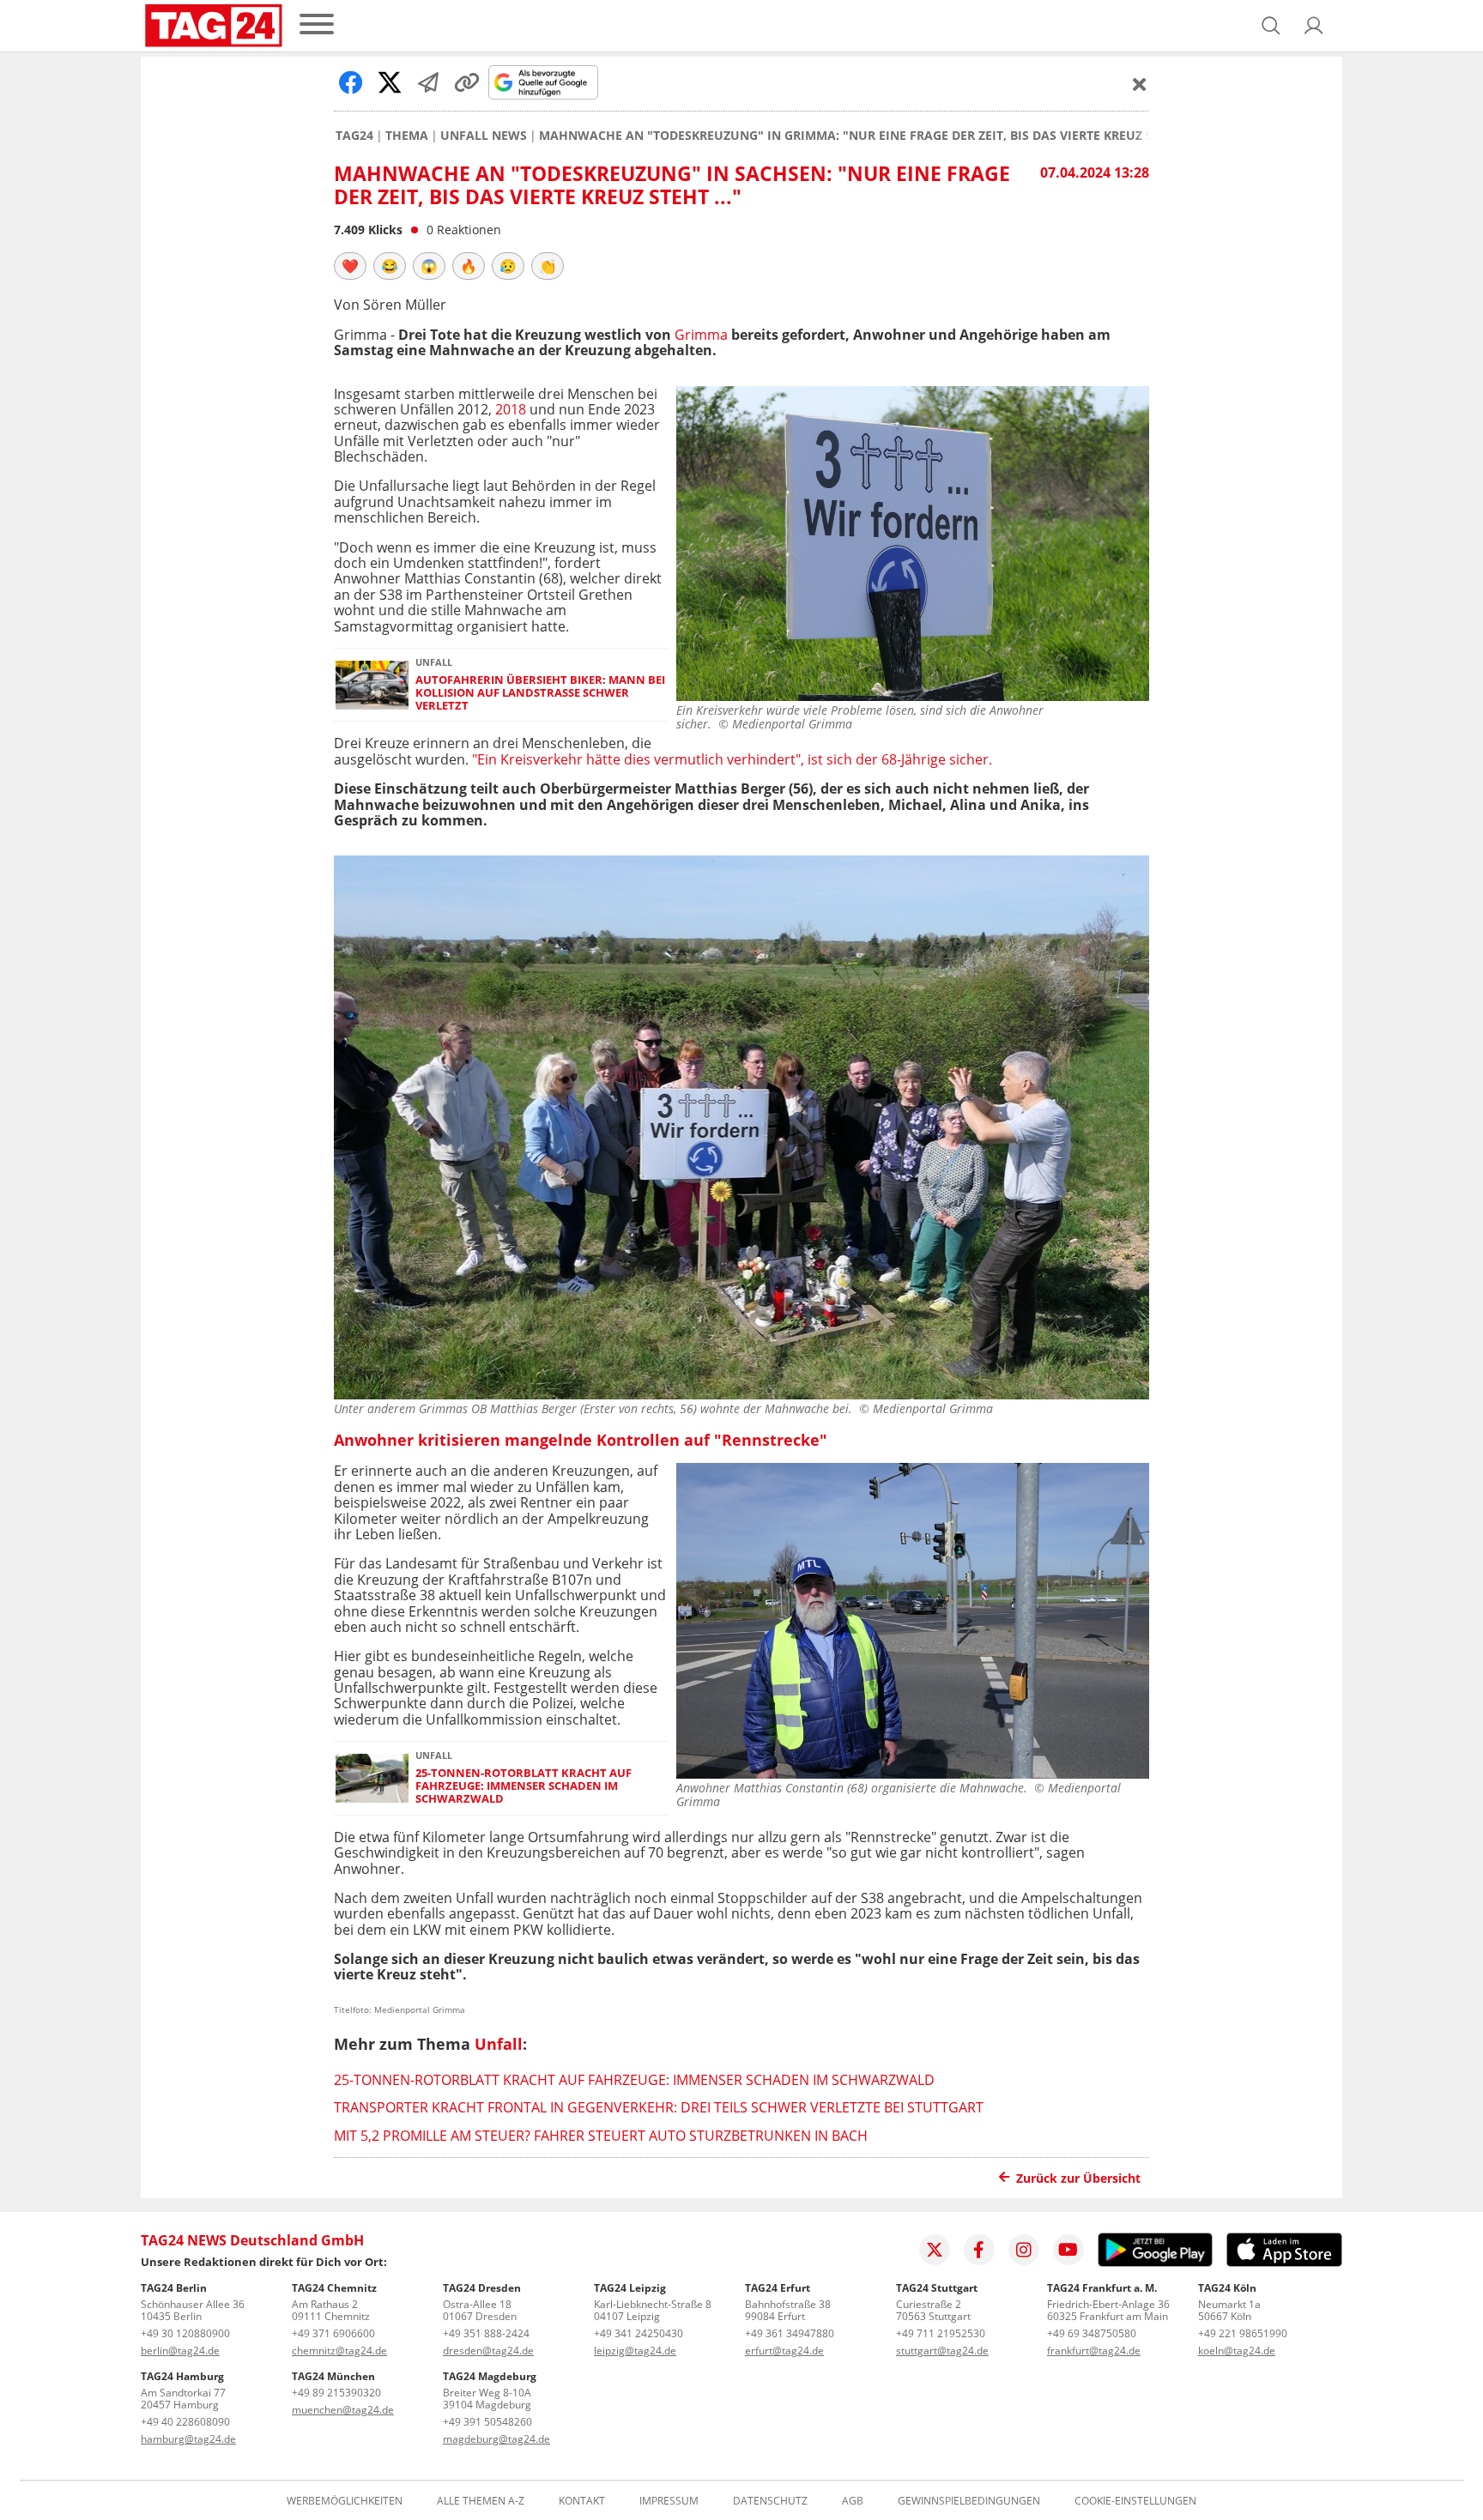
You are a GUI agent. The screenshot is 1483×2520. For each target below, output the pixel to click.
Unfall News (484, 136)
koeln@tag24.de (1237, 2351)
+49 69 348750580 (1092, 2333)
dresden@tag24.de (488, 2351)
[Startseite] (214, 26)
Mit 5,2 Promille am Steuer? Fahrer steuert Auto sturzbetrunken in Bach (601, 2136)
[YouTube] (1068, 2250)
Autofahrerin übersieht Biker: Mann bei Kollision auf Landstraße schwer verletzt (540, 693)
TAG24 (354, 136)
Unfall (499, 2044)
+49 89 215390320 (336, 2393)
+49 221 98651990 (1243, 2333)
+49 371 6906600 (333, 2333)
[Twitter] (935, 2250)
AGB (853, 2501)
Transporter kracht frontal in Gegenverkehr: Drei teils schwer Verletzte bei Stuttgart (659, 2107)
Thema (407, 136)
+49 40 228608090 (185, 2422)
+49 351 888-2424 (486, 2333)
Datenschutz (770, 2501)
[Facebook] (979, 2250)
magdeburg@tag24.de (496, 2439)
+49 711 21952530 (941, 2333)
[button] (1314, 26)
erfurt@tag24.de (784, 2351)
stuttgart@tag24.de (942, 2351)
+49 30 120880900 (185, 2333)
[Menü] (317, 25)
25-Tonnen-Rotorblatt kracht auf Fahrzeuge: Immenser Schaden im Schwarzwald (524, 1786)
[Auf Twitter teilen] (390, 82)
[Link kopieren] (467, 82)
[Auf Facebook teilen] (351, 82)
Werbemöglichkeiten (345, 2501)
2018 (511, 409)
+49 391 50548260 (487, 2422)
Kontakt (582, 2501)
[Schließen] (1140, 84)
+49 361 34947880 (790, 2333)
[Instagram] (1024, 2250)
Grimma (701, 335)
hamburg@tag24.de (188, 2439)
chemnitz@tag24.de (339, 2351)
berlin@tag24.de (180, 2351)
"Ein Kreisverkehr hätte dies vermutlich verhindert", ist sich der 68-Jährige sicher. (732, 759)
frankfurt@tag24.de (1094, 2351)
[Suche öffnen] (1271, 26)
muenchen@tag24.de (343, 2410)
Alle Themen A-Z (481, 2501)
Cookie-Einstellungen (1135, 2501)
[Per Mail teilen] (428, 82)
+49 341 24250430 (639, 2333)
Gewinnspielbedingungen (969, 2501)
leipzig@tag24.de (635, 2351)
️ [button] (350, 266)
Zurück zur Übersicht (1078, 2178)
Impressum (669, 2501)
